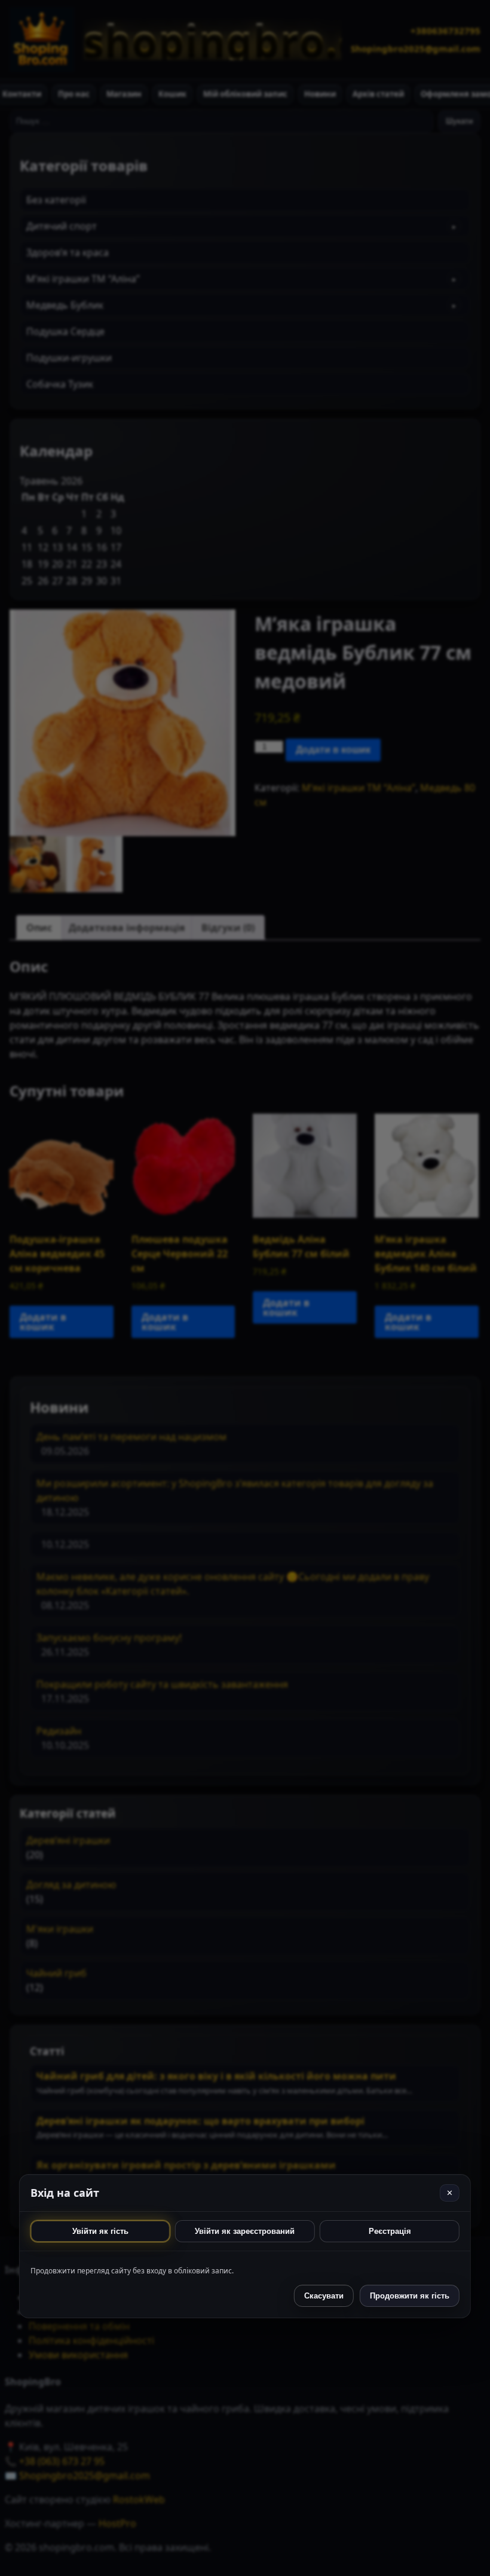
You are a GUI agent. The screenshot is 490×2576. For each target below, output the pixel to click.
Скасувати (324, 2296)
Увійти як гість (100, 2231)
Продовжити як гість (410, 2296)
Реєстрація (390, 2231)
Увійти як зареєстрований (245, 2231)
